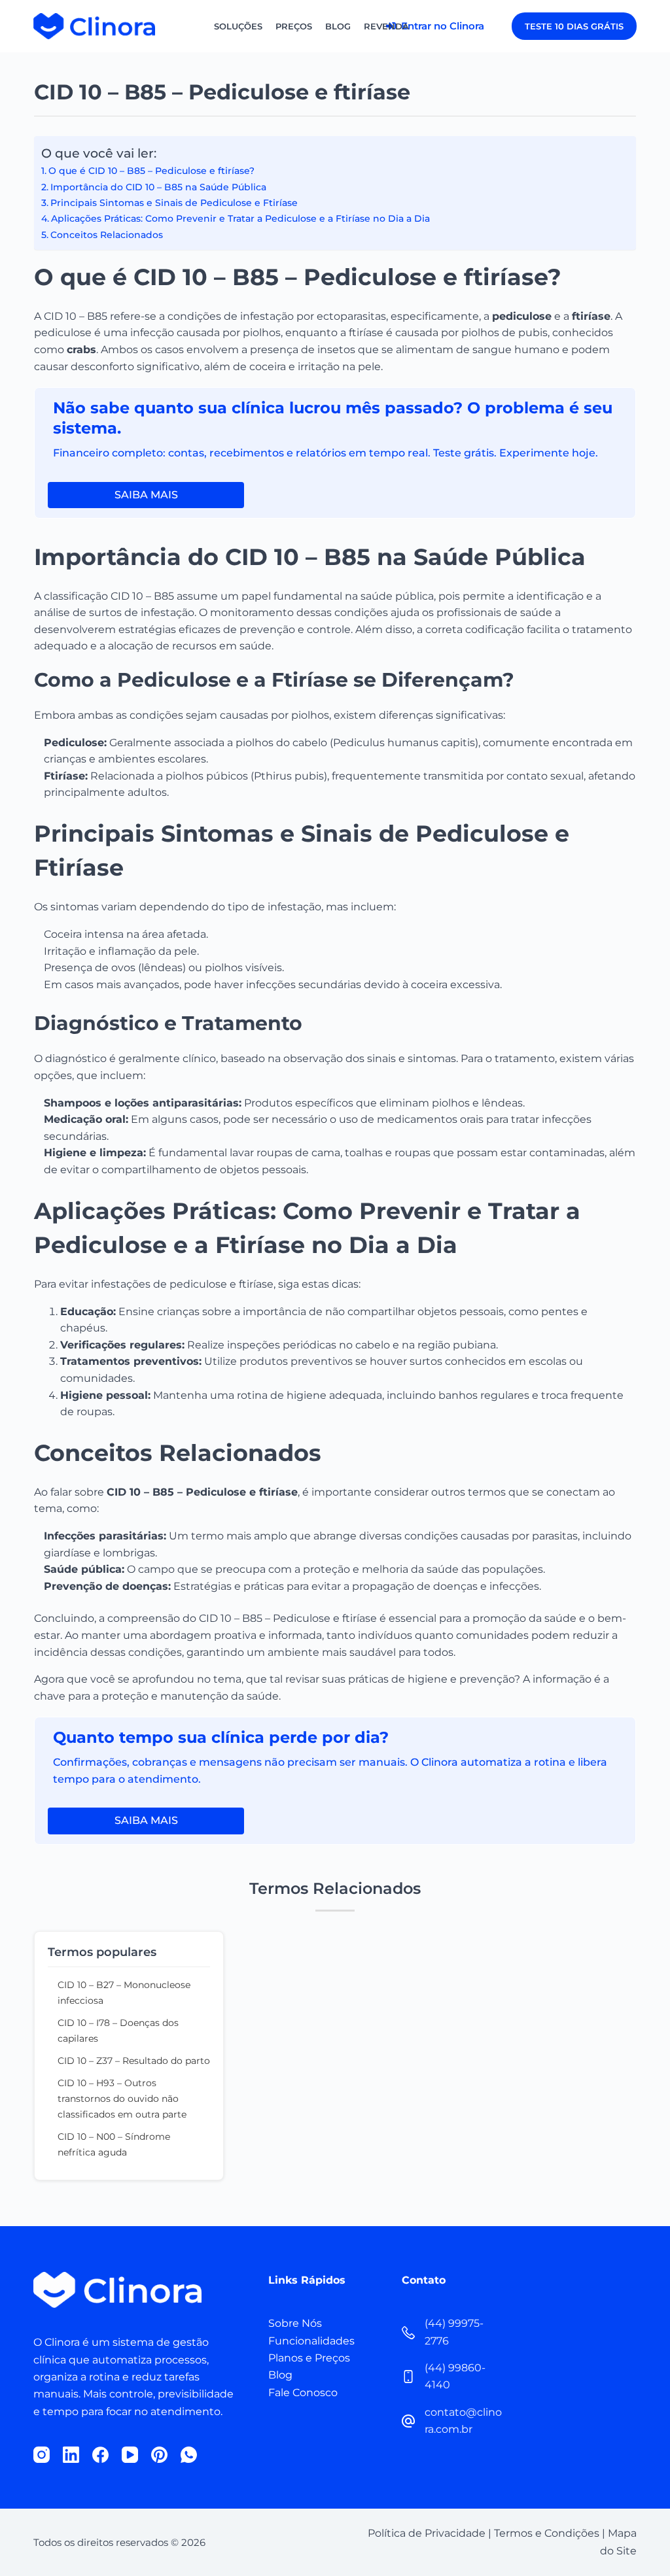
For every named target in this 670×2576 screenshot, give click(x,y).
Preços (294, 26)
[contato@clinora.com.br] (408, 2421)
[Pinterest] (159, 2455)
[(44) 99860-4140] (408, 2377)
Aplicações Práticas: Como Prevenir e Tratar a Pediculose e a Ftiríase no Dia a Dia (240, 218)
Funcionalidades (311, 2341)
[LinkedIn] (71, 2455)
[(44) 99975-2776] (408, 2333)
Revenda (386, 26)
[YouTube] (130, 2455)
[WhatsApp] (189, 2455)
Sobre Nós (295, 2323)
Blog (338, 26)
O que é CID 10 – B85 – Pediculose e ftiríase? (151, 171)
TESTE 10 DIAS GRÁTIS (574, 26)
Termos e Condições (547, 2533)
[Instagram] (42, 2455)
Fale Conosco (303, 2393)
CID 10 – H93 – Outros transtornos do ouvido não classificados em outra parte (122, 2099)
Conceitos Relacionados (107, 235)
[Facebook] (100, 2455)
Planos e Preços (309, 2358)
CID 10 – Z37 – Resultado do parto (134, 2061)
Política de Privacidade (427, 2533)
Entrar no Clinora (441, 26)
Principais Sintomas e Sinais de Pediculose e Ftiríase (174, 203)
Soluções (238, 26)
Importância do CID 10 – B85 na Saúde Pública (158, 187)
